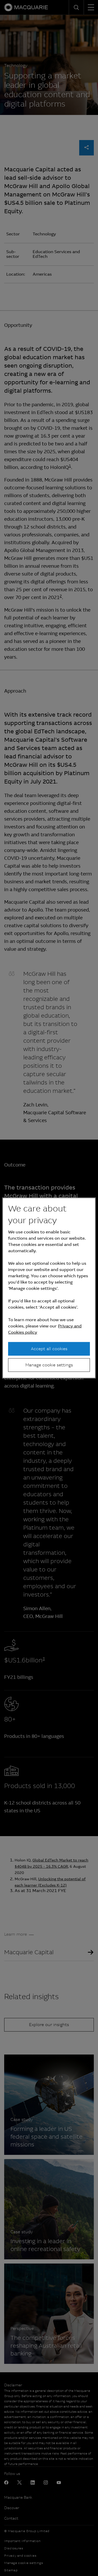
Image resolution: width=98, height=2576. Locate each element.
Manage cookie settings (49, 1365)
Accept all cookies (49, 1348)
